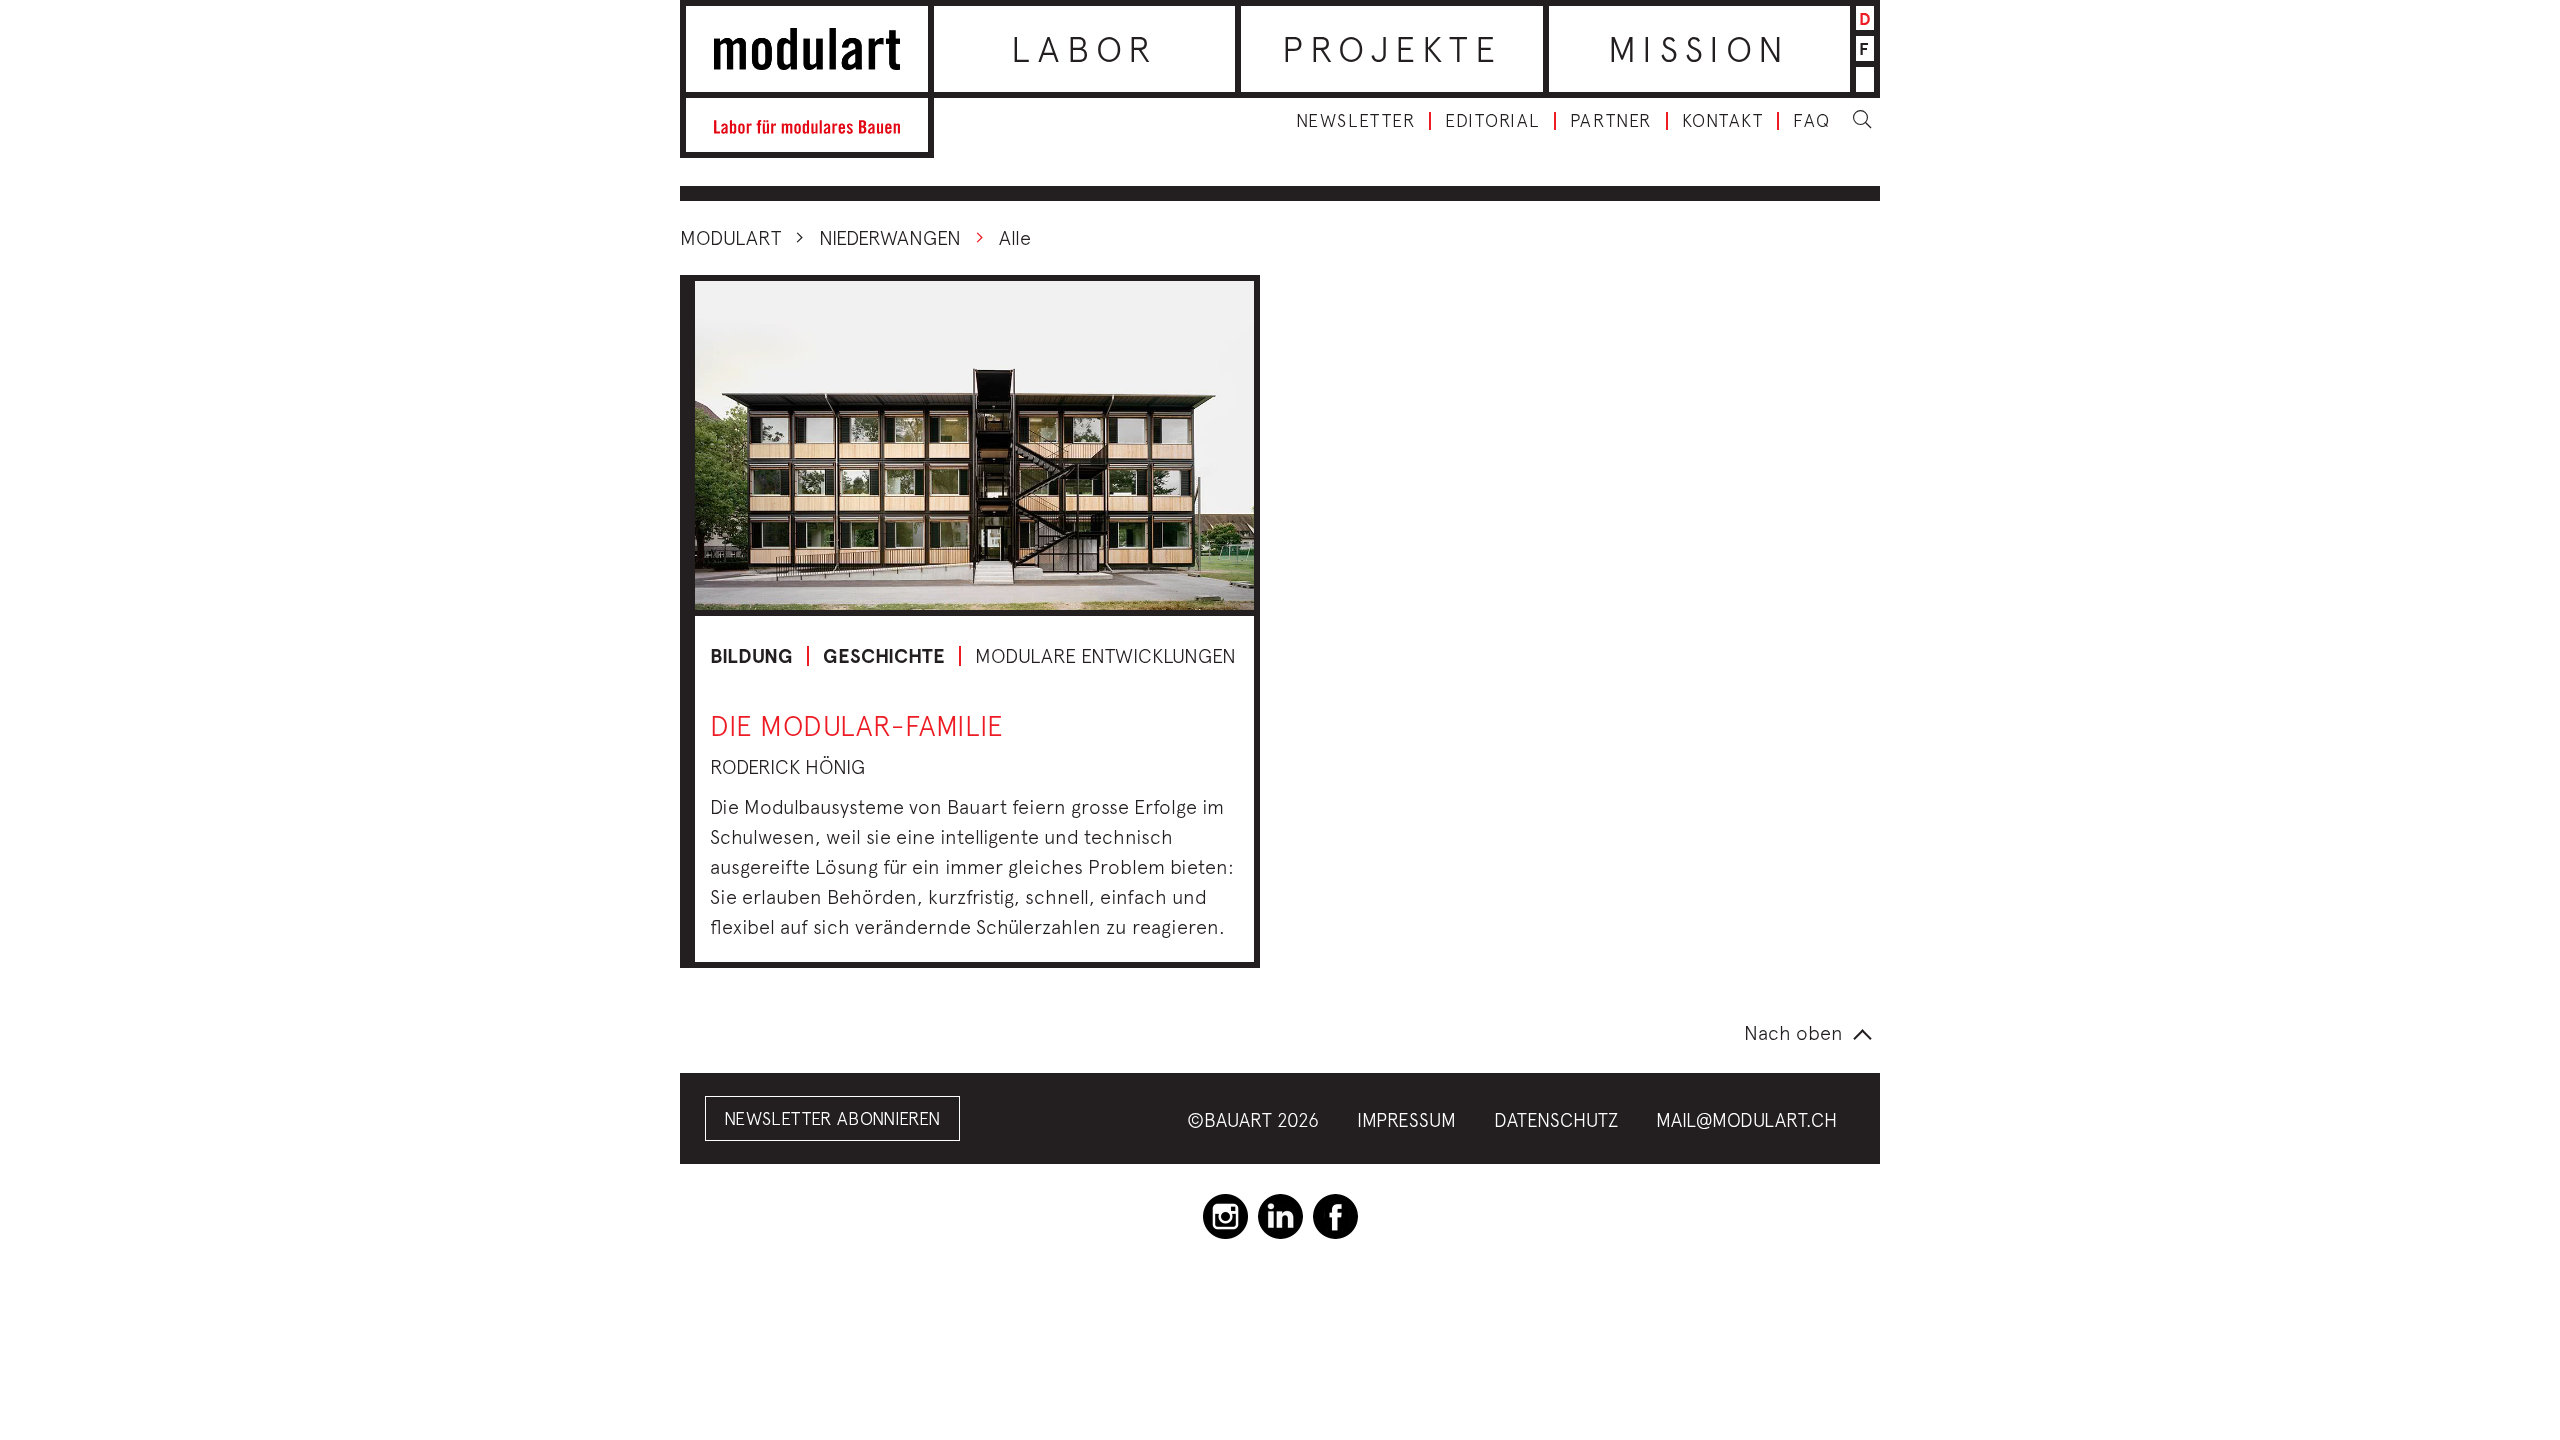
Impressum (1406, 1120)
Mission (1699, 49)
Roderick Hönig (787, 766)
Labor (1084, 49)
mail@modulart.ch (1746, 1120)
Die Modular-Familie (857, 725)
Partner (1611, 121)
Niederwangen (890, 237)
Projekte (1392, 49)
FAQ (1812, 121)
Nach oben (1793, 1032)
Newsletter (1355, 121)
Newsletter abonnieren (832, 1118)
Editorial (1492, 121)
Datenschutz (1556, 1120)
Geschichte (884, 656)
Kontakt (1723, 121)
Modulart (730, 237)
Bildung (751, 656)
